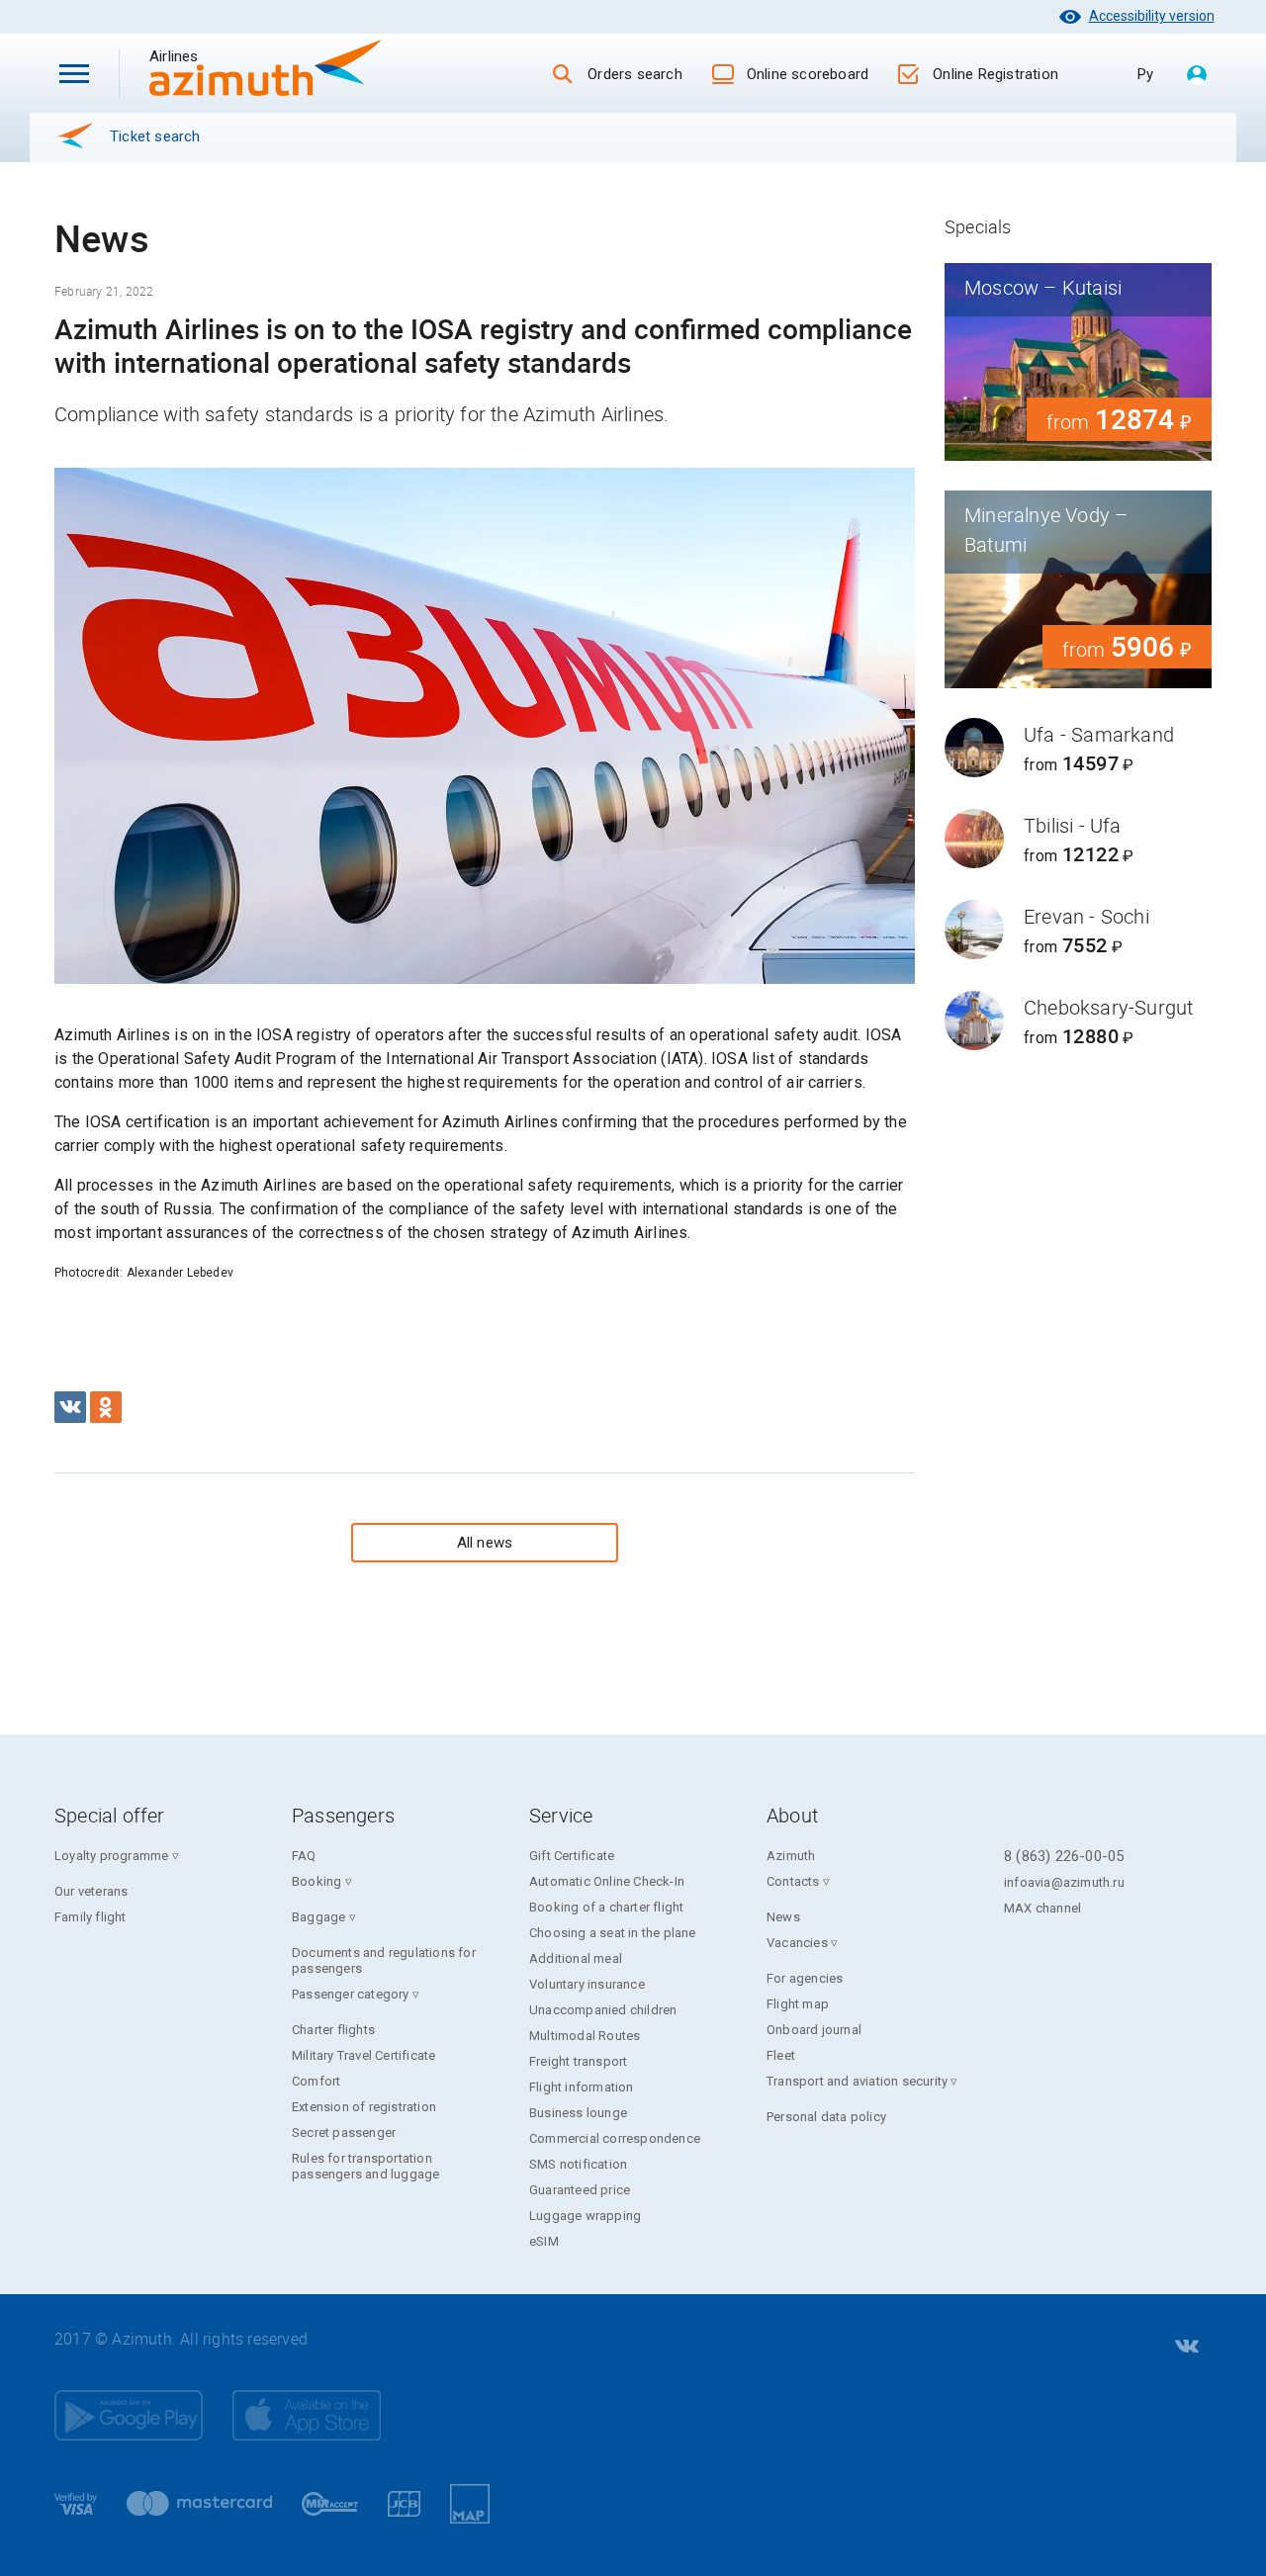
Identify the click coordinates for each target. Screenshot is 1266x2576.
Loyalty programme (111, 1856)
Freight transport (578, 2061)
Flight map (798, 2004)
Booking (316, 1881)
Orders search (635, 74)
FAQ (304, 1856)
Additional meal (576, 1958)
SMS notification (578, 2164)
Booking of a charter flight (606, 1907)
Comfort (316, 2081)
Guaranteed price (580, 2190)
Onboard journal (814, 2030)
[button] (74, 73)
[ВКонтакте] (70, 1407)
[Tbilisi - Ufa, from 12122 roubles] (1078, 839)
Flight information (582, 2087)
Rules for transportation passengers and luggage (365, 2166)
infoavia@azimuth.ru (1064, 1882)
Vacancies (797, 1943)
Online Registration (995, 74)
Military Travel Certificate (363, 2055)
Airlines (208, 56)
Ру (1145, 74)
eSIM (544, 2241)
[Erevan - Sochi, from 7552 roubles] (1078, 930)
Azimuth (791, 1856)
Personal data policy (826, 2117)
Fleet (781, 2055)
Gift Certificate (572, 1856)
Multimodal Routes (585, 2036)
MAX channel (1042, 1908)
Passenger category (351, 1994)
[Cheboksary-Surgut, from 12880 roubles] (1078, 1021)
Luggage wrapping (585, 2216)
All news (485, 1543)
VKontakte (1185, 2347)
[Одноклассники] (106, 1407)
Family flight (90, 1917)
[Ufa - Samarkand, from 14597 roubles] (1078, 748)
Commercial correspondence (615, 2138)
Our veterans (91, 1891)
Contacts (793, 1881)
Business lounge (578, 2113)
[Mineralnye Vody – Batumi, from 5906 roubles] (1078, 589)
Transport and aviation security (857, 2081)
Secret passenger (344, 2132)
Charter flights (333, 2030)
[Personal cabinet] (1197, 76)
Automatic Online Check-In (607, 1881)
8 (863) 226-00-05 (1064, 1856)
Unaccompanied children (603, 2010)
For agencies (805, 1978)
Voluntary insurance (587, 1984)
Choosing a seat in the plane (613, 1933)
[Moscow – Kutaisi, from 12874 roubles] (1078, 362)
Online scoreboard (808, 74)
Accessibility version (1152, 16)
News (783, 1917)
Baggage (318, 1917)
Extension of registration (364, 2107)
